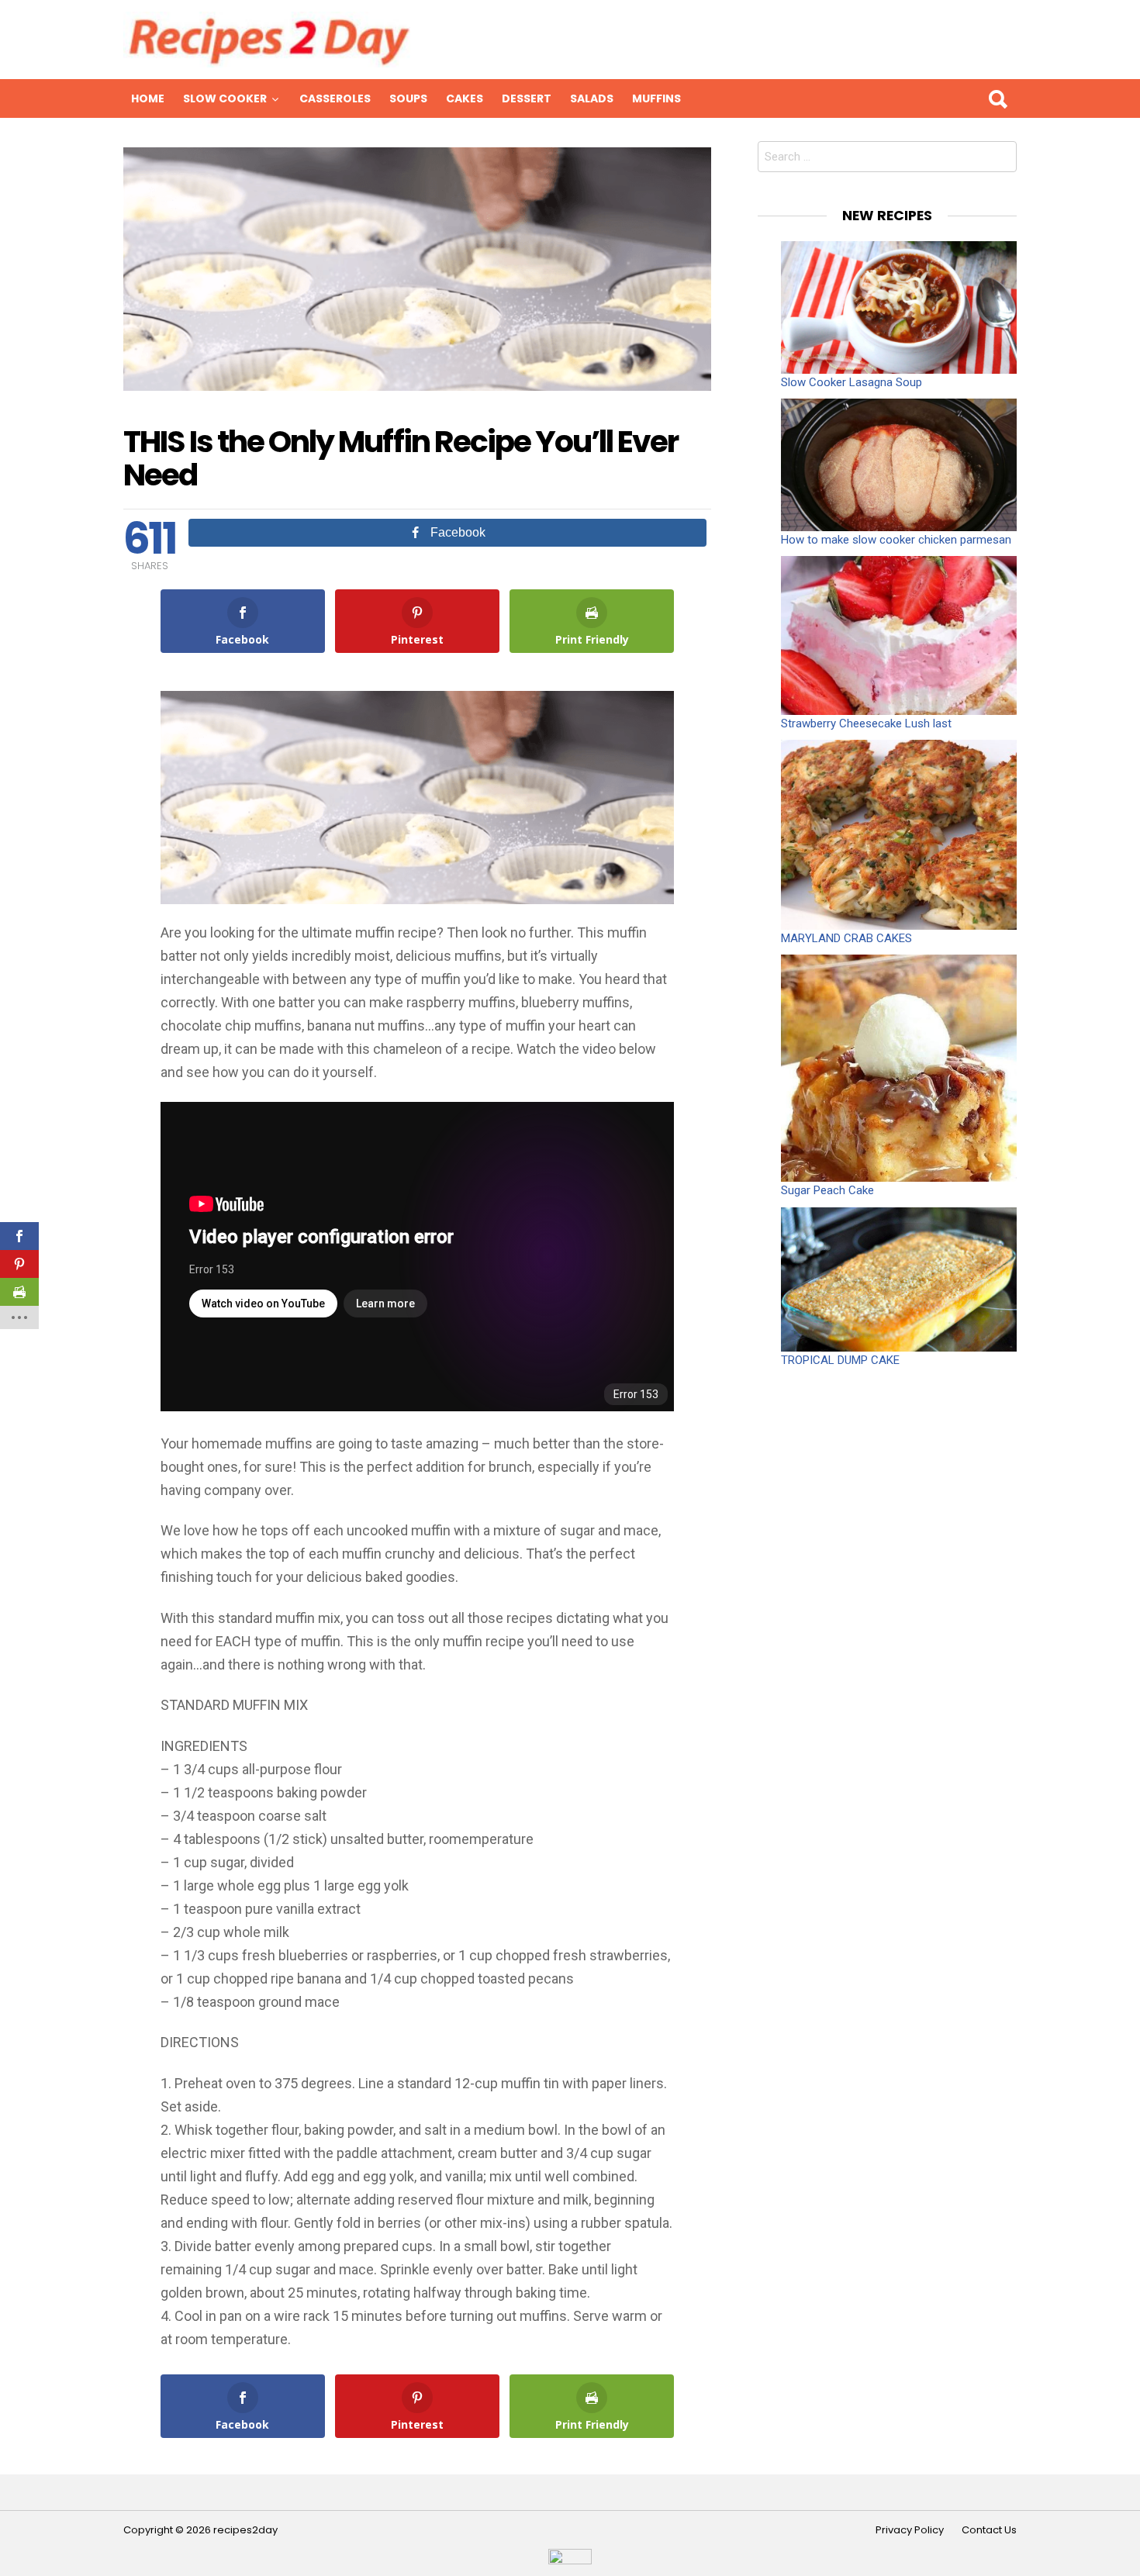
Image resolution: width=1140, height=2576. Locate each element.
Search (997, 98)
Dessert (527, 98)
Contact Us (989, 2530)
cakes (465, 98)
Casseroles (335, 98)
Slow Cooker (225, 98)
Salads (592, 98)
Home (148, 98)
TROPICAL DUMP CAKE (840, 1360)
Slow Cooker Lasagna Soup (852, 382)
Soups (408, 98)
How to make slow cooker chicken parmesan (896, 540)
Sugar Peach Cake (827, 1190)
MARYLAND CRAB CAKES (846, 938)
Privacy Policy (910, 2530)
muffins (656, 98)
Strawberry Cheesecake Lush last (866, 723)
